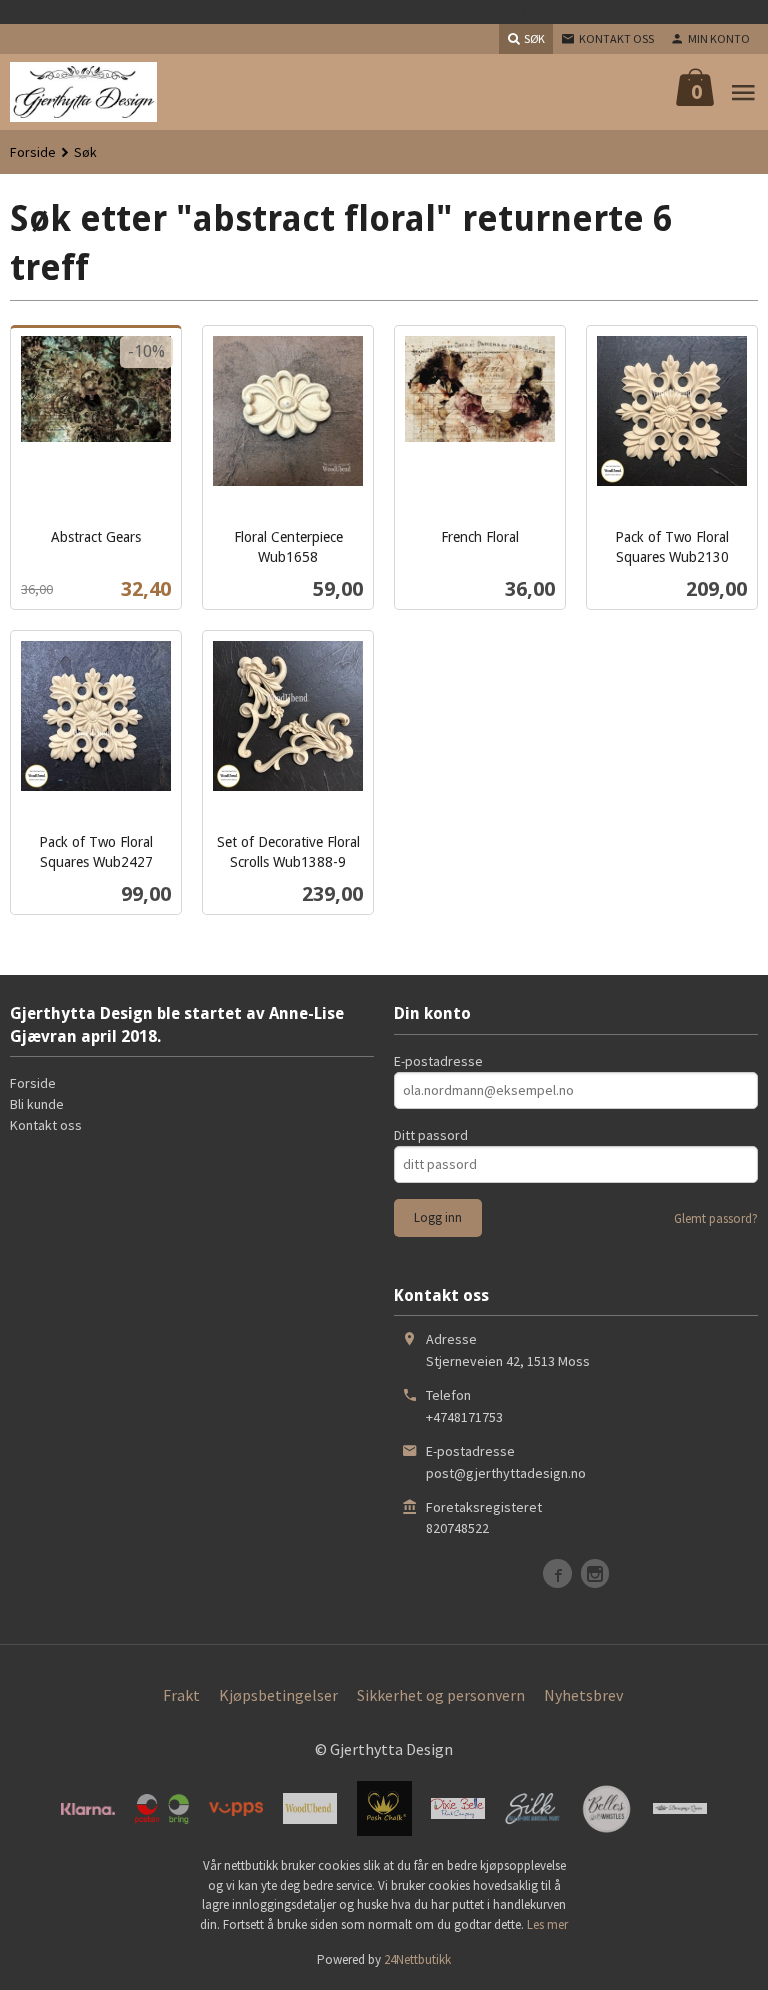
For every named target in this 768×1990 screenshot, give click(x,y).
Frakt (181, 1695)
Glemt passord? (716, 1218)
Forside (33, 152)
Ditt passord (431, 1135)
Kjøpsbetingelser (278, 1695)
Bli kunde (37, 1104)
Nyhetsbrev (583, 1695)
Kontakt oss (46, 1125)
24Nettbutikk (417, 1959)
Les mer (547, 1924)
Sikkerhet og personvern (441, 1695)
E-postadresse (438, 1061)
